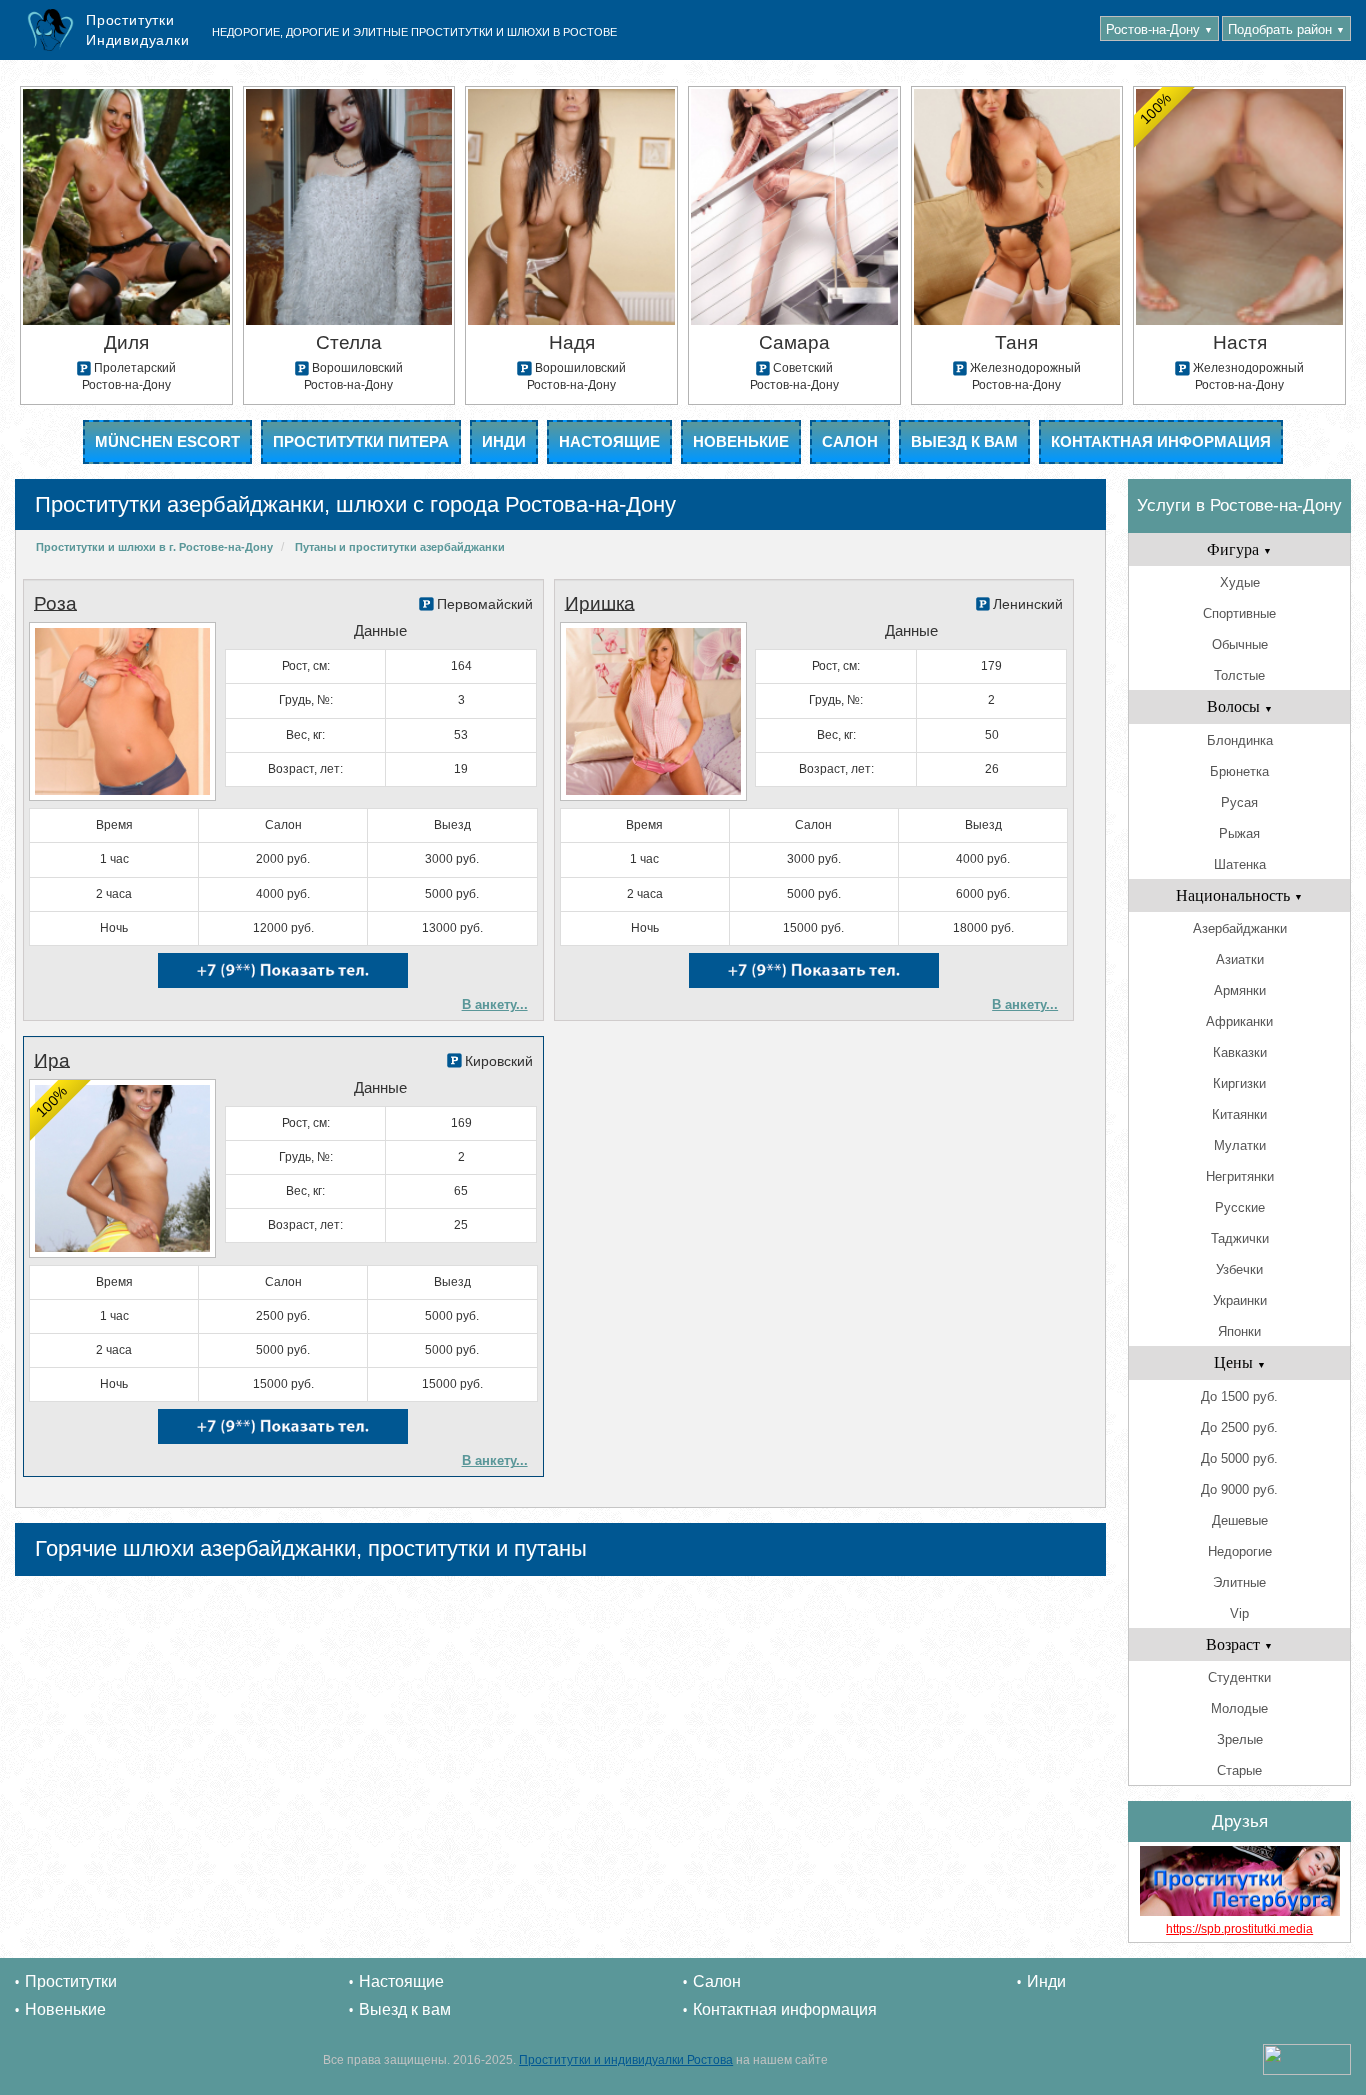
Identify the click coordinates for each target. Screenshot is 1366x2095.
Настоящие (609, 441)
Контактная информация (1161, 441)
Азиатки (1240, 959)
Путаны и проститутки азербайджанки (400, 547)
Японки (1239, 1331)
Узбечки (1239, 1269)
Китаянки (1239, 1114)
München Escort (167, 441)
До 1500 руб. (1239, 1396)
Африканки (1239, 1021)
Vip (1239, 1613)
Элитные (1239, 1582)
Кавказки (1240, 1052)
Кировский (499, 1061)
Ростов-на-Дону (1159, 29)
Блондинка (1240, 740)
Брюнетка (1239, 771)
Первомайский (485, 604)
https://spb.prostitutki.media (1239, 1929)
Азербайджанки (1240, 928)
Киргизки (1239, 1083)
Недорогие (1240, 1551)
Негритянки (1240, 1176)
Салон (850, 441)
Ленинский (1028, 604)
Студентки (1239, 1677)
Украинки (1240, 1300)
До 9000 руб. (1239, 1489)
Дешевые (1240, 1520)
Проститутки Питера (361, 441)
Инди (504, 441)
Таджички (1240, 1238)
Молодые (1239, 1708)
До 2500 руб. (1239, 1427)
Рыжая (1239, 833)
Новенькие (741, 441)
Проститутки (71, 1981)
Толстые (1239, 675)
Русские (1240, 1207)
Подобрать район (1286, 29)
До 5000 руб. (1239, 1458)
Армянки (1240, 990)
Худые (1240, 582)
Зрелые (1240, 1739)
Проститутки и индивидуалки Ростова (626, 2060)
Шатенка (1240, 864)
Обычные (1240, 644)
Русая (1239, 802)
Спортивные (1239, 613)
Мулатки (1240, 1145)
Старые (1239, 1770)
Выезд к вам (964, 441)
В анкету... (495, 1004)
